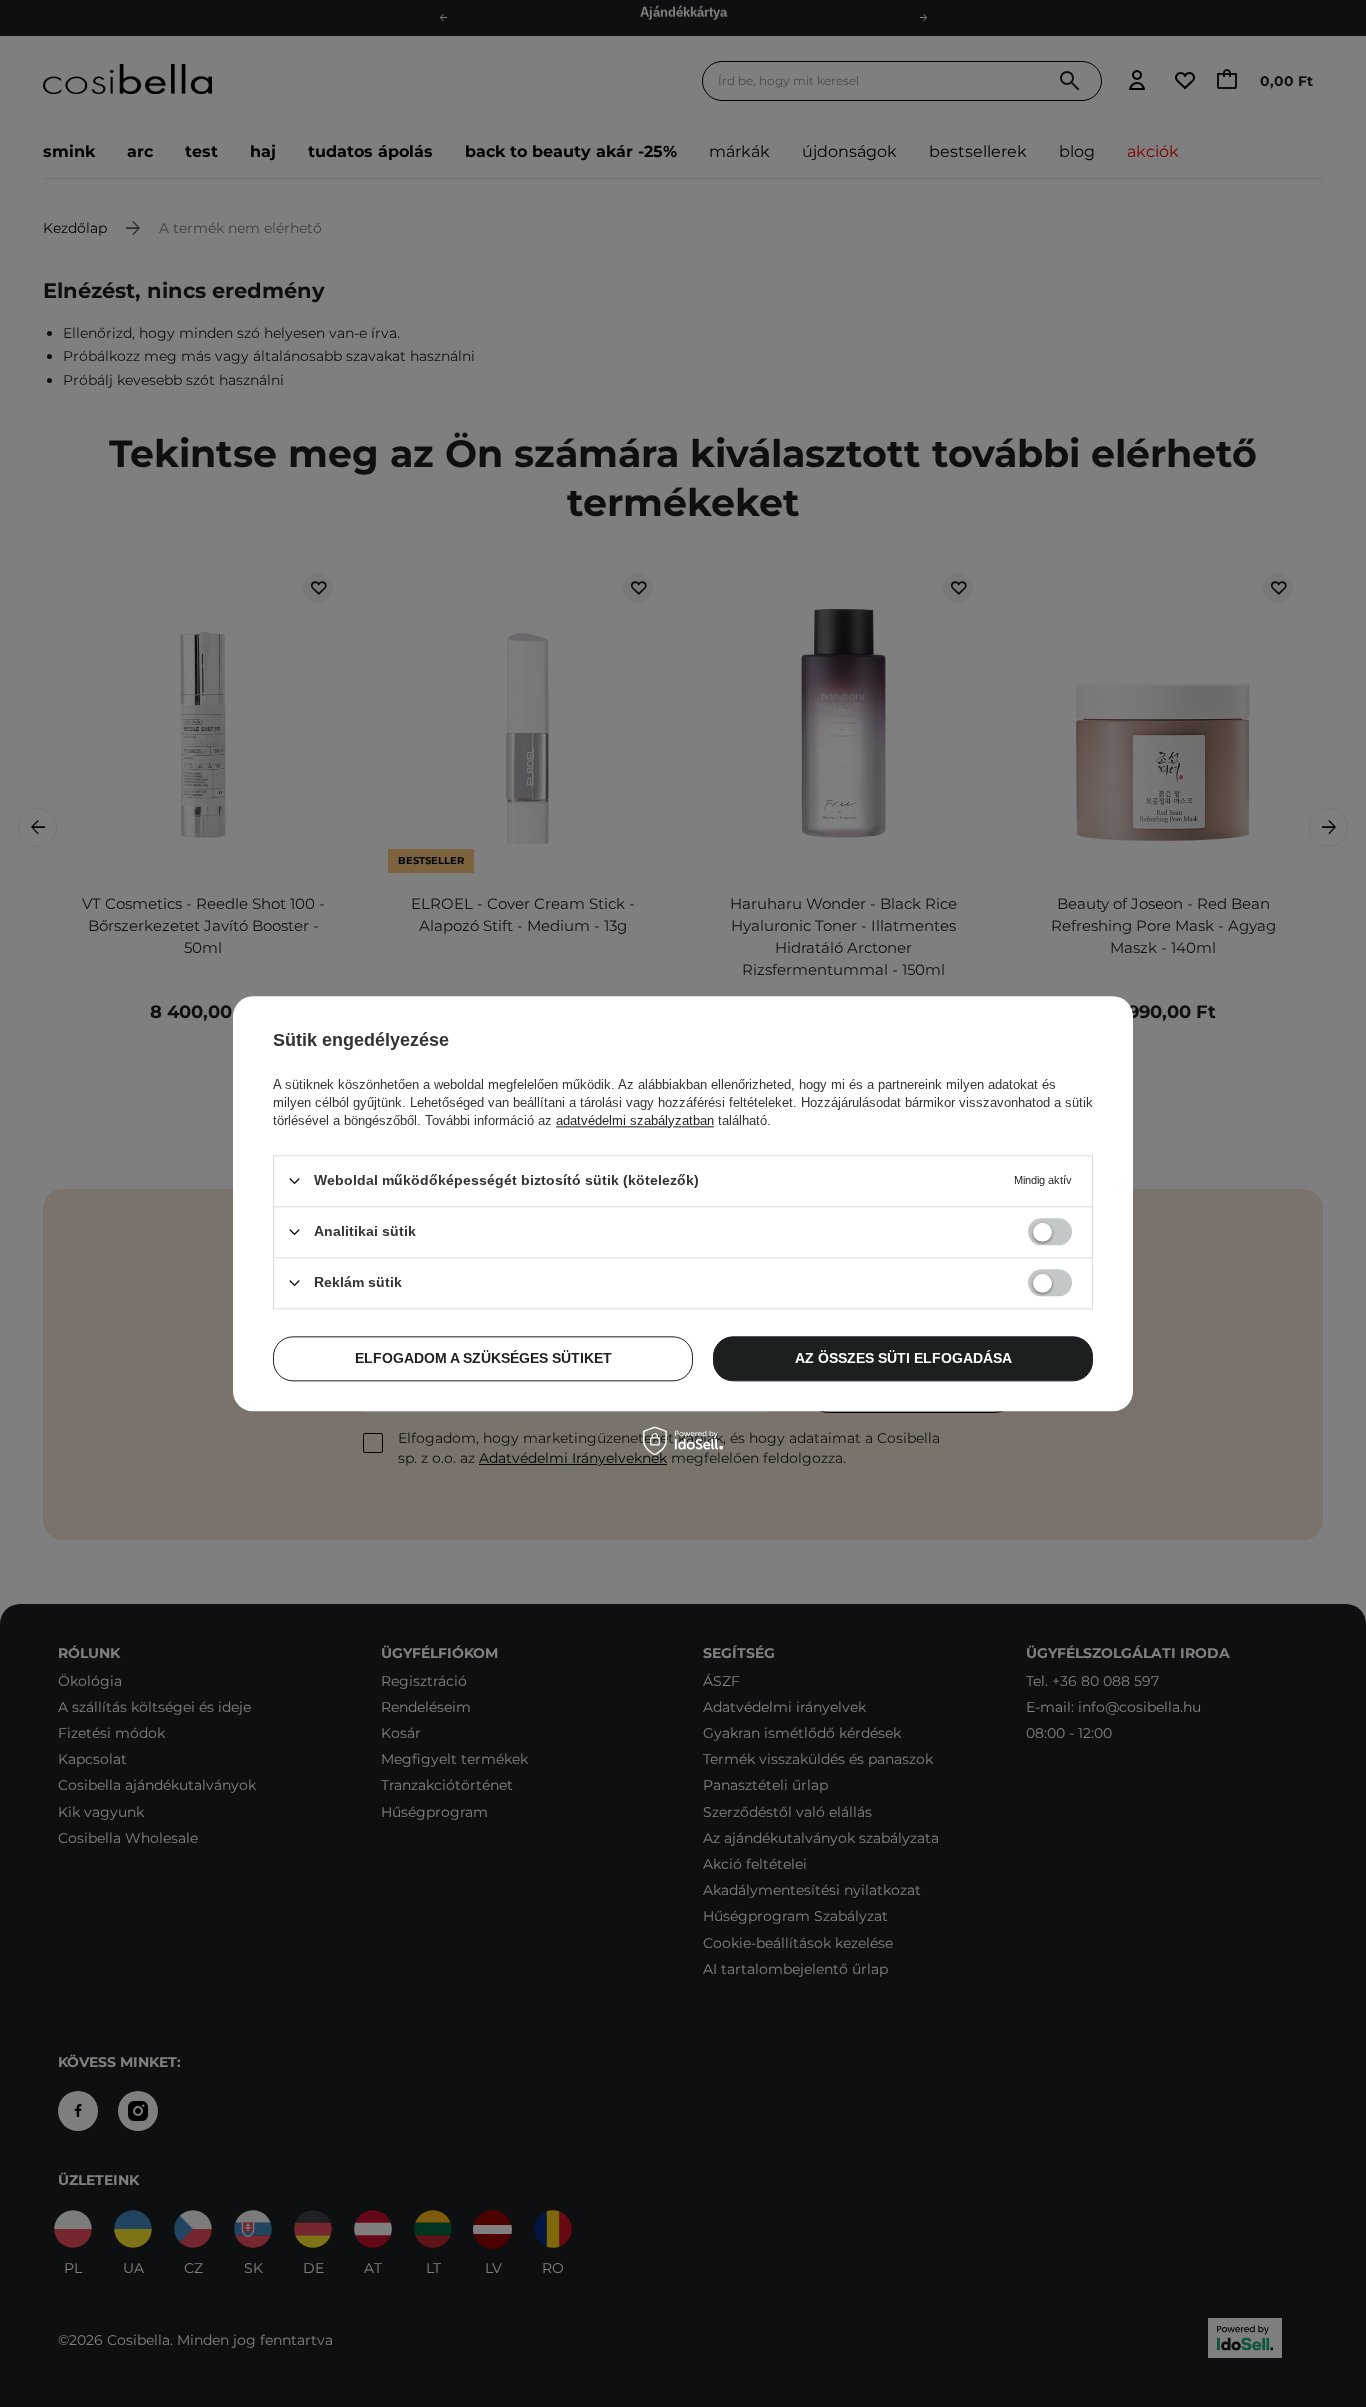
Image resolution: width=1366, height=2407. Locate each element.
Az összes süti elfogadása (903, 1358)
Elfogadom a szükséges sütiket (483, 1358)
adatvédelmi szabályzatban (635, 1120)
